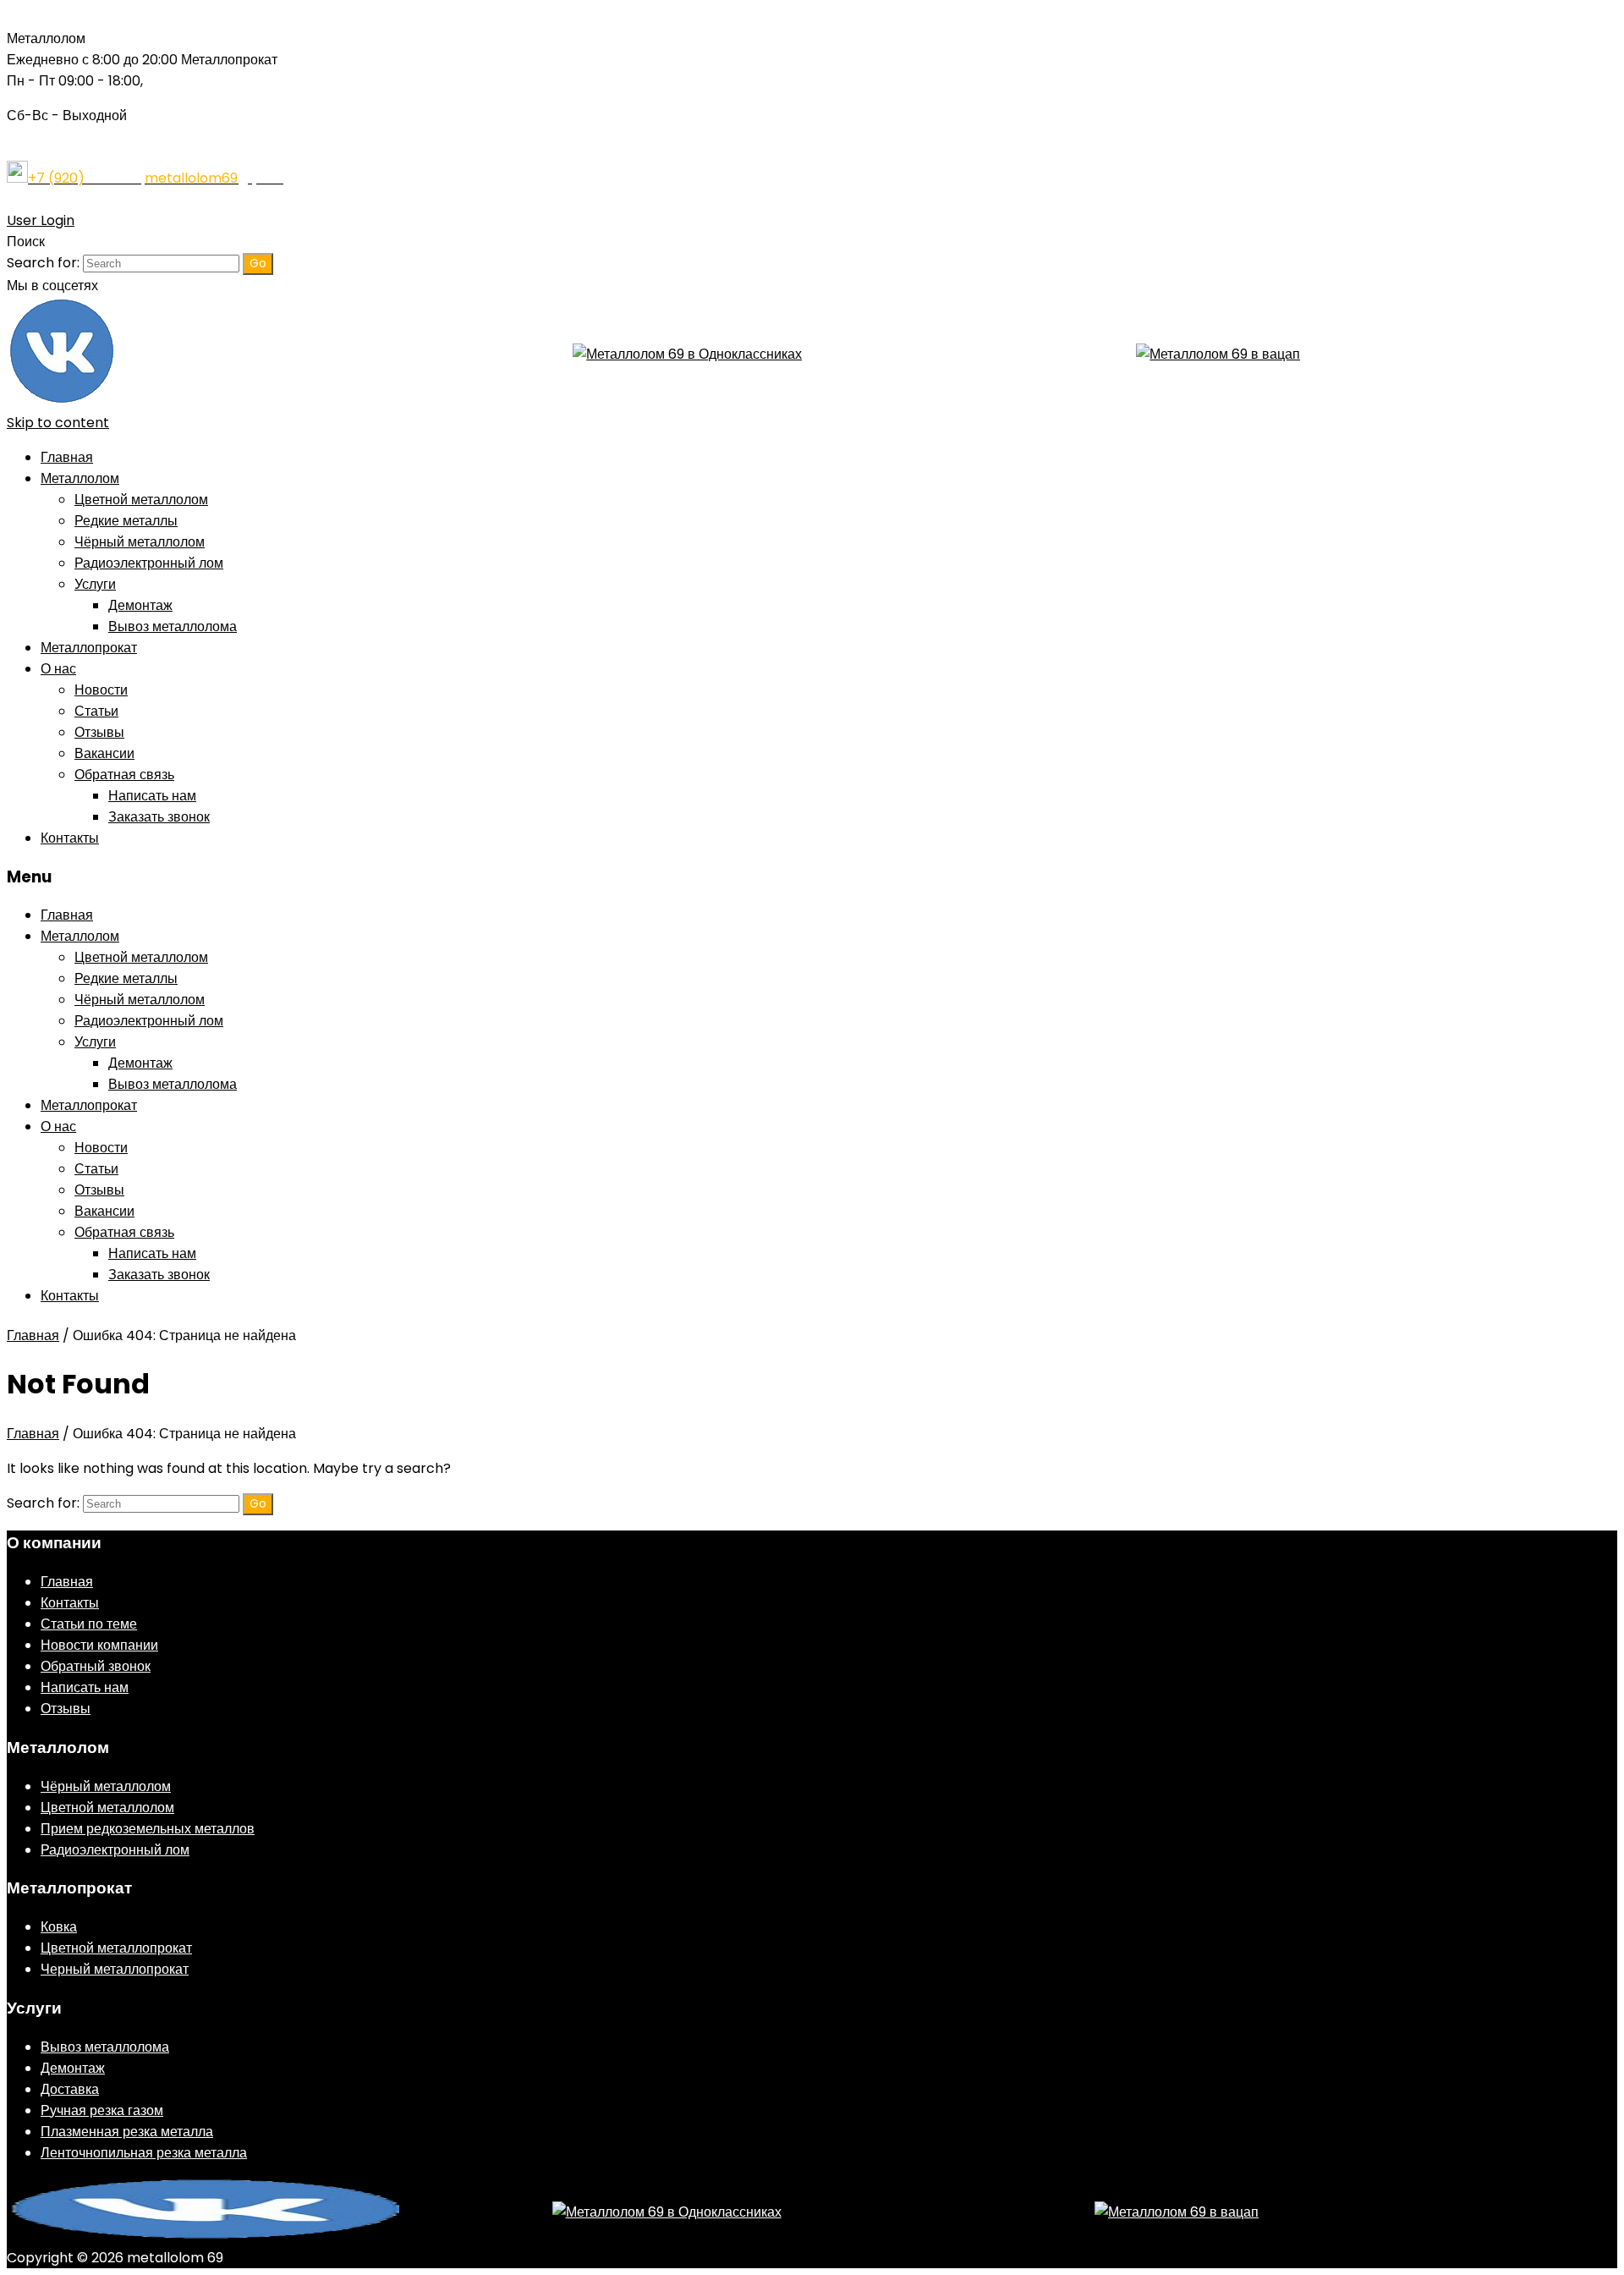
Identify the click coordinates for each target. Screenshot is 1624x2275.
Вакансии (104, 753)
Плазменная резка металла (127, 2132)
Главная (67, 457)
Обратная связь (124, 775)
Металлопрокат (89, 648)
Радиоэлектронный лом (149, 563)
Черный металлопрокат (115, 1969)
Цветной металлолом (141, 500)
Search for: (43, 263)
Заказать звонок (159, 817)
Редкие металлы (126, 521)
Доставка (70, 2089)
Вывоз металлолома (173, 626)
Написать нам (152, 796)
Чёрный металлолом (140, 542)
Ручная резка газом (102, 2110)
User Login (41, 220)
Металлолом (80, 478)
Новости (101, 690)
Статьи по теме (89, 1624)
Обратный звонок (96, 1666)
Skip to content (58, 423)
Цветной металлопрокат (116, 1948)
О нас (58, 669)
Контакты (70, 838)
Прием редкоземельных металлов (148, 1829)
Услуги (95, 584)
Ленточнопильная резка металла (144, 2153)
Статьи (96, 711)
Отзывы (99, 732)
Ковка (59, 1927)
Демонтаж (140, 605)
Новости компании (99, 1645)
